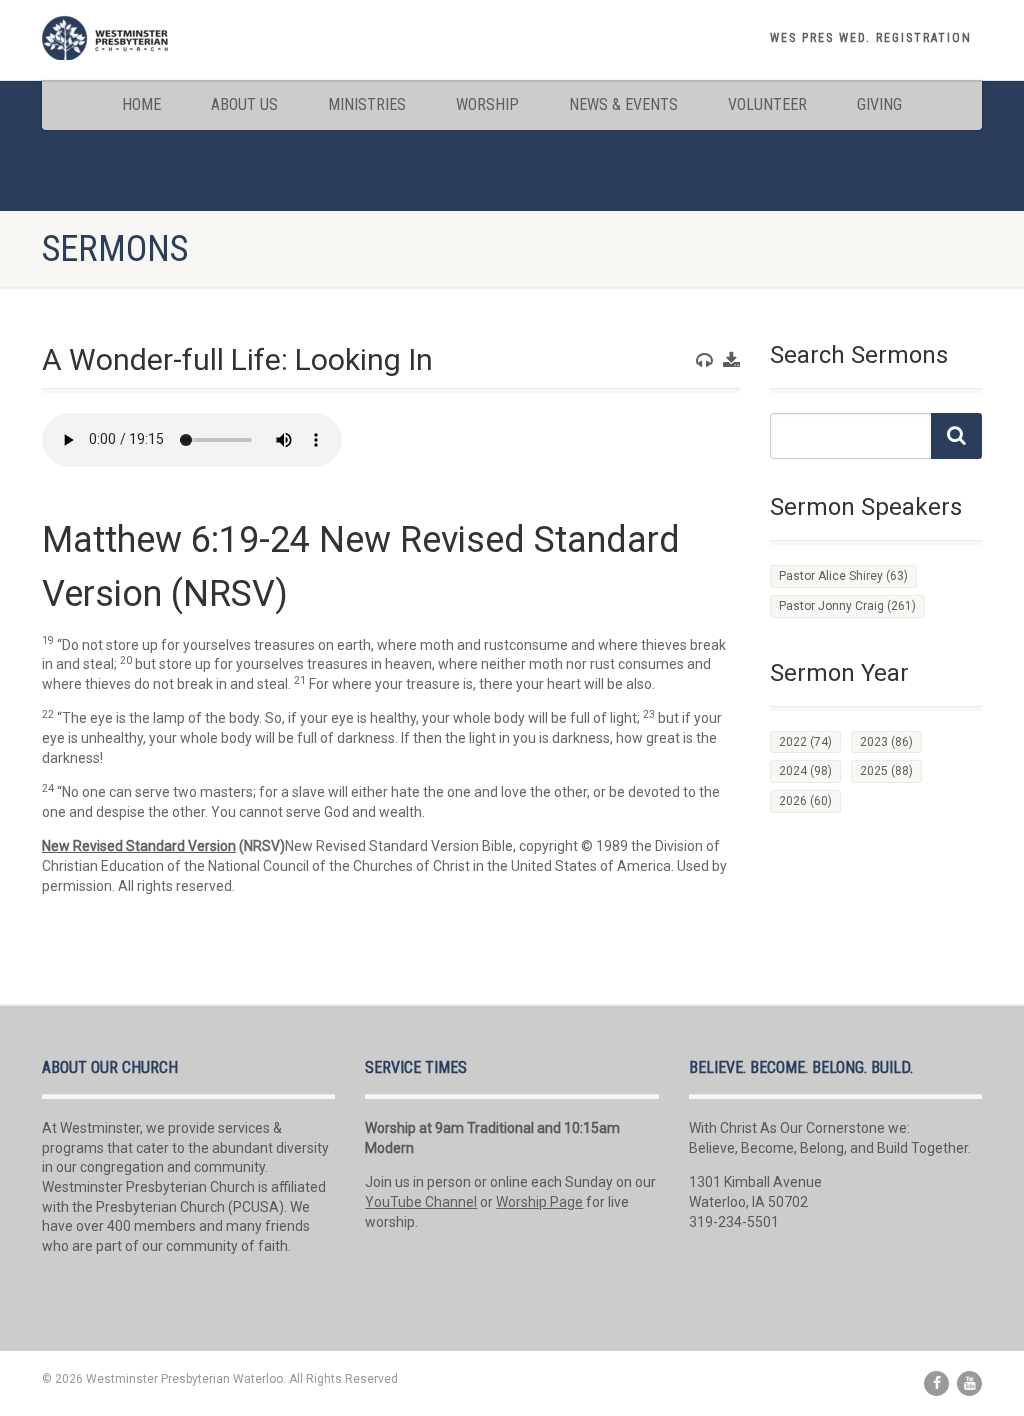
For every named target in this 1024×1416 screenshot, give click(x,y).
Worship (487, 104)
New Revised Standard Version (139, 846)
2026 (805, 801)
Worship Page (539, 1202)
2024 (805, 771)
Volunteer (767, 104)
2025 (886, 771)
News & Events (623, 104)
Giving (879, 104)
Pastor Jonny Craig (847, 606)
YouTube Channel (421, 1202)
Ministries (367, 104)
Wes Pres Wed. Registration (871, 38)
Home (141, 104)
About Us (244, 104)
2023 (886, 742)
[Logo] (188, 37)
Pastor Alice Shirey (843, 576)
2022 (805, 742)
